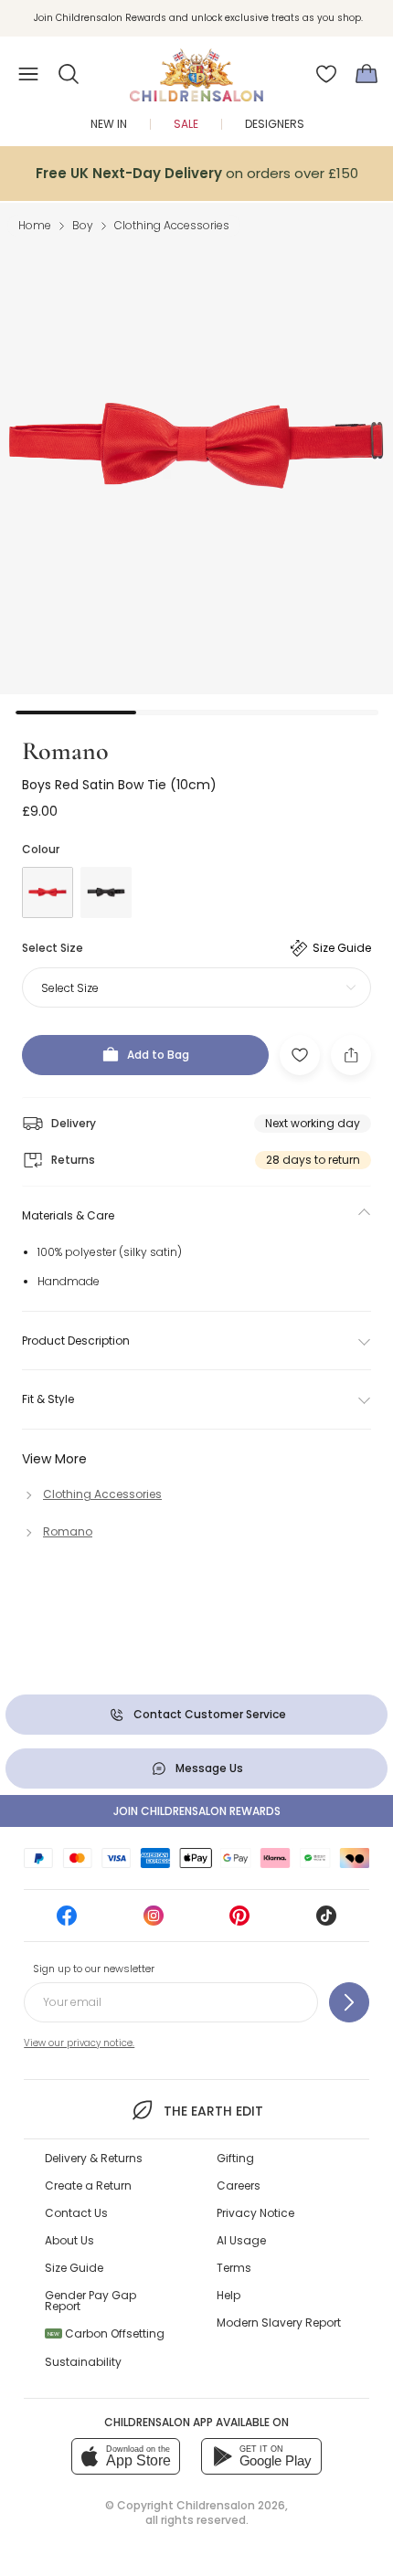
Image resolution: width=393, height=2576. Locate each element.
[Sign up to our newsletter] (349, 2002)
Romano (65, 751)
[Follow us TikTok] (326, 1921)
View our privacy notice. (79, 2043)
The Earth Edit (213, 2111)
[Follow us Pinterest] (239, 1921)
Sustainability (83, 2362)
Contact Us (76, 2213)
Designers (275, 124)
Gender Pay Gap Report (90, 2301)
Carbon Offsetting (106, 2333)
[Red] (48, 892)
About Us (69, 2240)
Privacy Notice (255, 2213)
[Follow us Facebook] (67, 1921)
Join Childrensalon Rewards (197, 1811)
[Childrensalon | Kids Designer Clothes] (196, 69)
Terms (234, 2268)
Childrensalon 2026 (231, 2505)
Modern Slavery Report (279, 2323)
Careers (239, 2185)
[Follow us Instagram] (154, 1921)
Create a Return (88, 2185)
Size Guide (74, 2268)
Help (228, 2295)
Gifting (235, 2158)
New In (109, 124)
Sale (186, 124)
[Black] (106, 892)
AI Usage (241, 2240)
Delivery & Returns (94, 2158)
